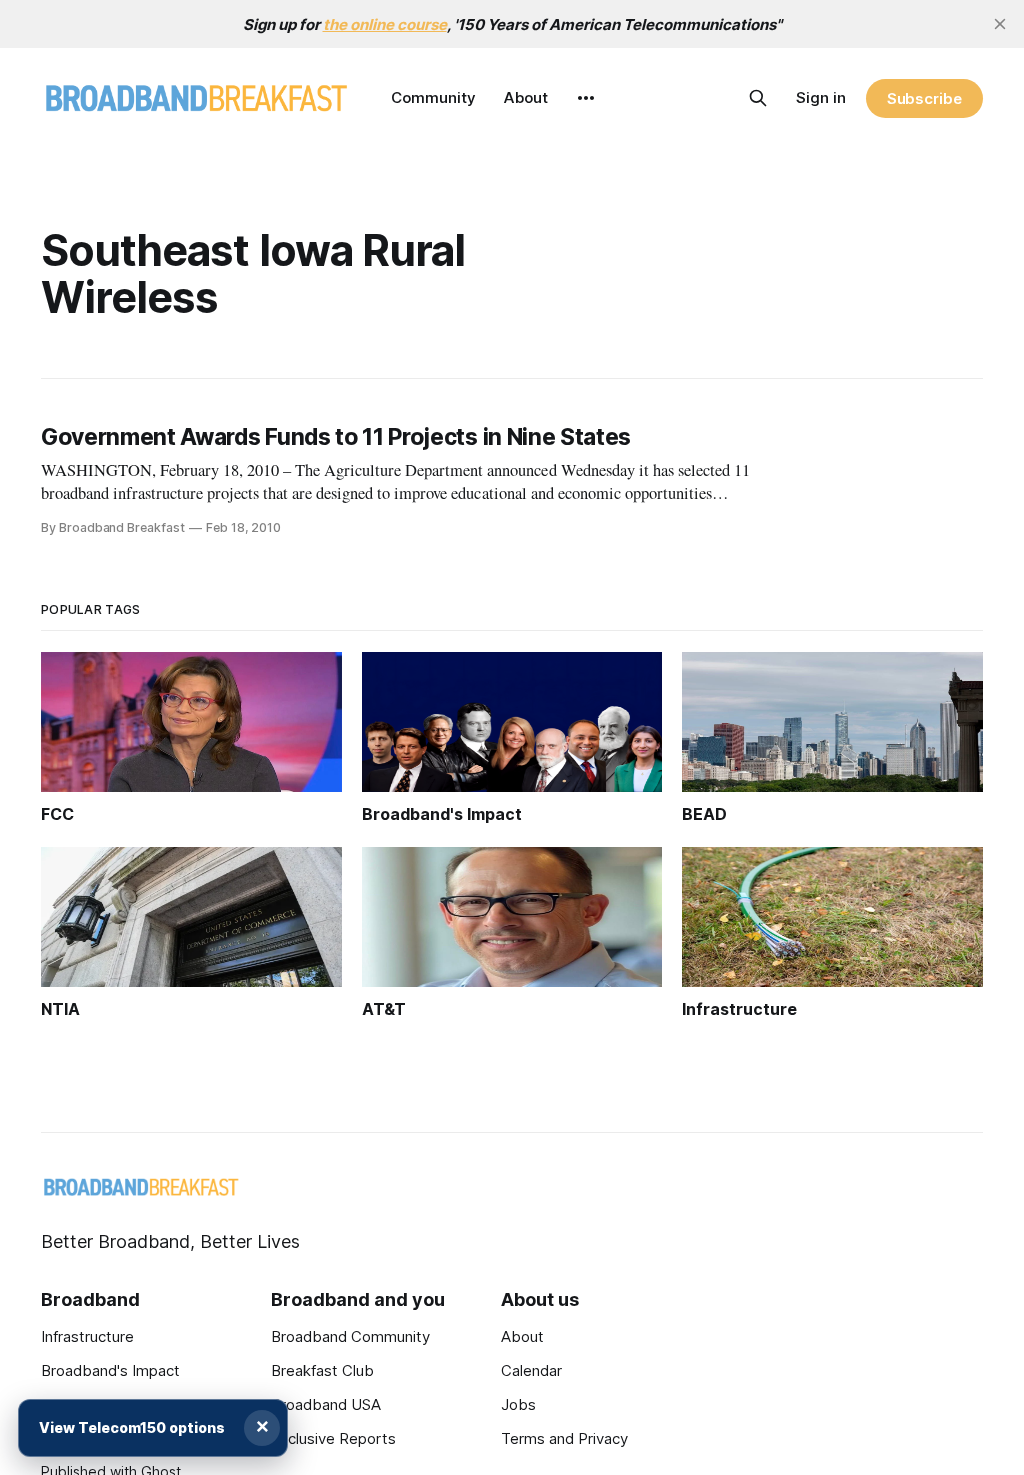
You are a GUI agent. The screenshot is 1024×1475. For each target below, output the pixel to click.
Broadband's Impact (110, 1370)
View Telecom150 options (132, 1427)
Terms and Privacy (564, 1438)
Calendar (531, 1370)
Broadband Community (350, 1336)
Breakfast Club (322, 1370)
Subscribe (924, 98)
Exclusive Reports (333, 1438)
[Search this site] (758, 98)
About (526, 97)
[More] (586, 98)
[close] (1000, 24)
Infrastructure (87, 1336)
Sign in (821, 97)
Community (433, 97)
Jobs (518, 1404)
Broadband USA (326, 1404)
